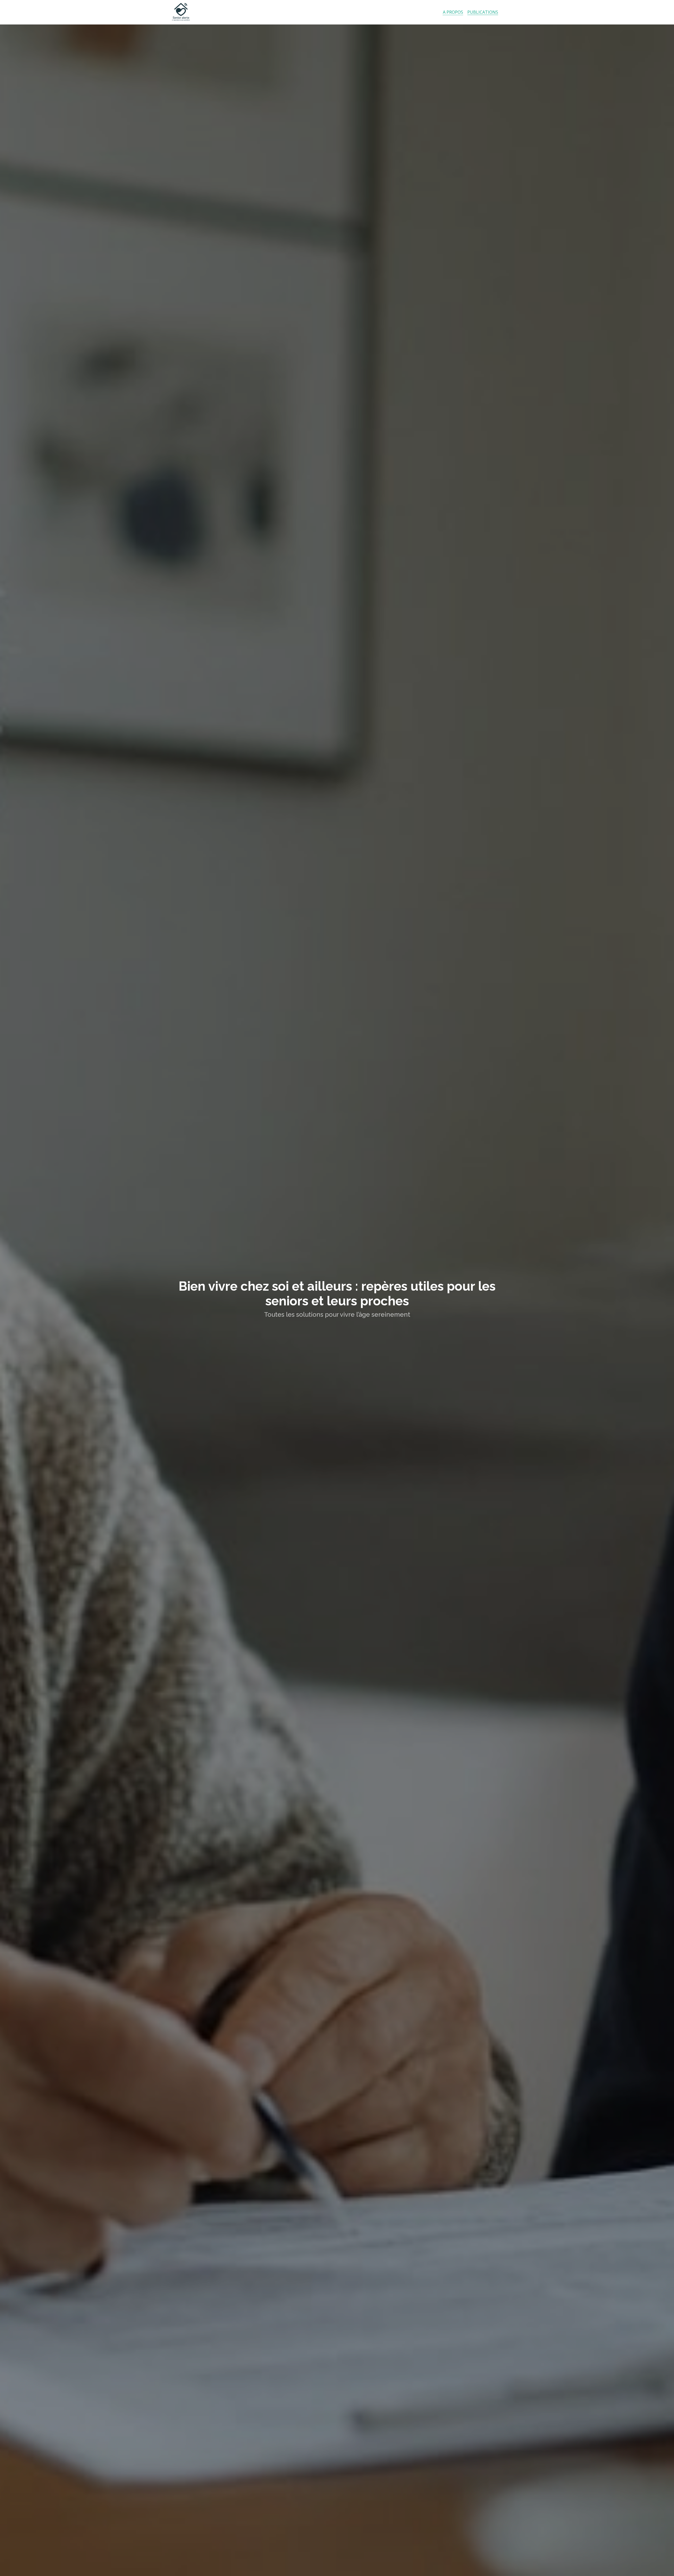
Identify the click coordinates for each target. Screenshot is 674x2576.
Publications (483, 12)
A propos (453, 12)
